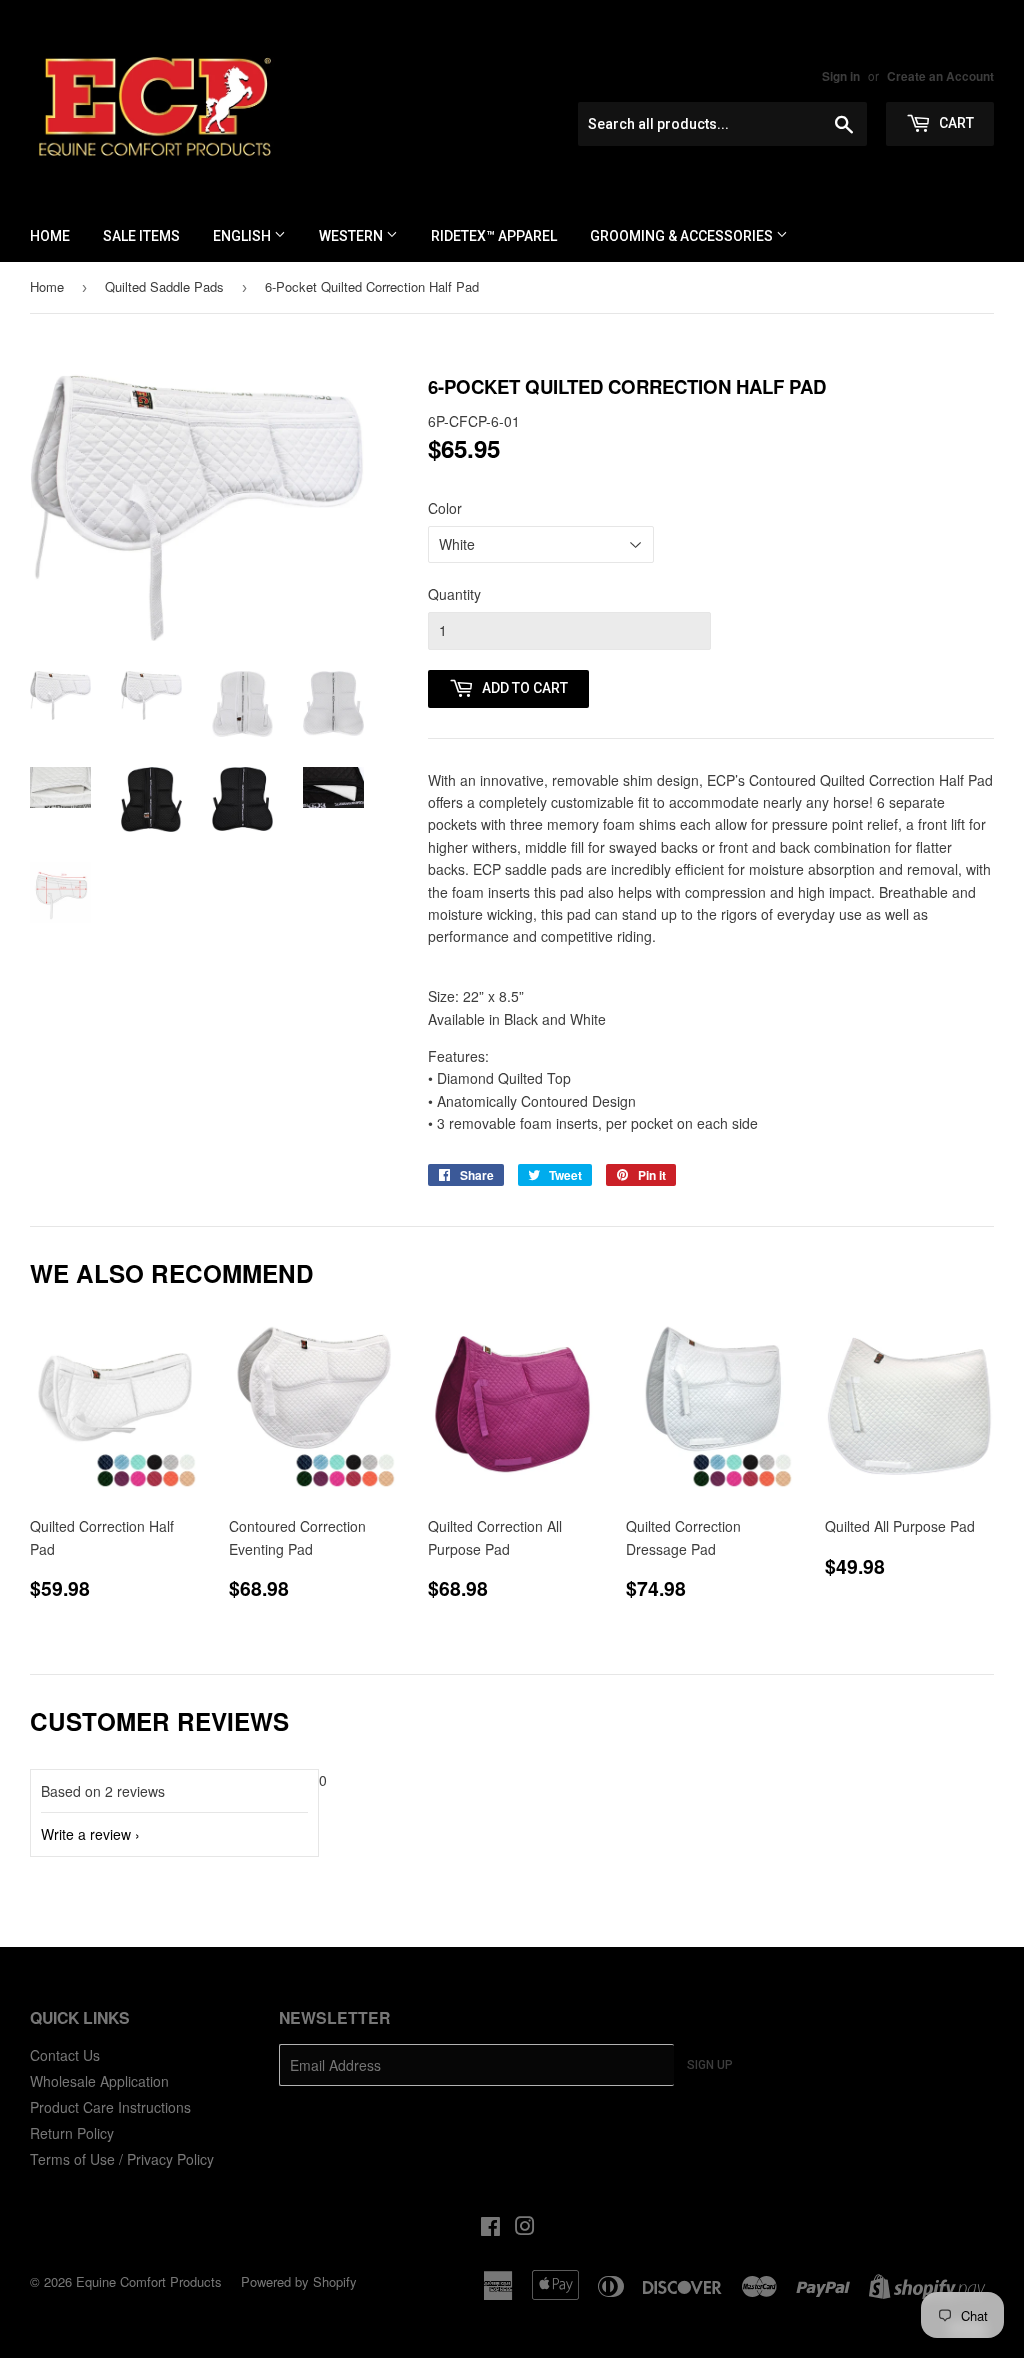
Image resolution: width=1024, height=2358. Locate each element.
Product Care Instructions (110, 2107)
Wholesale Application (99, 2081)
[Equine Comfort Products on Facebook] (490, 2228)
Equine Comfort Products (149, 2281)
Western (352, 236)
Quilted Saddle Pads (164, 286)
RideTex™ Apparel (494, 236)
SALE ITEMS (141, 236)
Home (50, 236)
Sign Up (710, 2065)
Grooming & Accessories (683, 236)
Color (445, 508)
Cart (955, 123)
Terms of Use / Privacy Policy (122, 2159)
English (243, 236)
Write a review (86, 1834)
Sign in (841, 76)
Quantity (454, 594)
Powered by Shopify (299, 2281)
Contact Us (65, 2055)
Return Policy (72, 2133)
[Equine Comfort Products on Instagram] (525, 2228)
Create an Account (940, 76)
